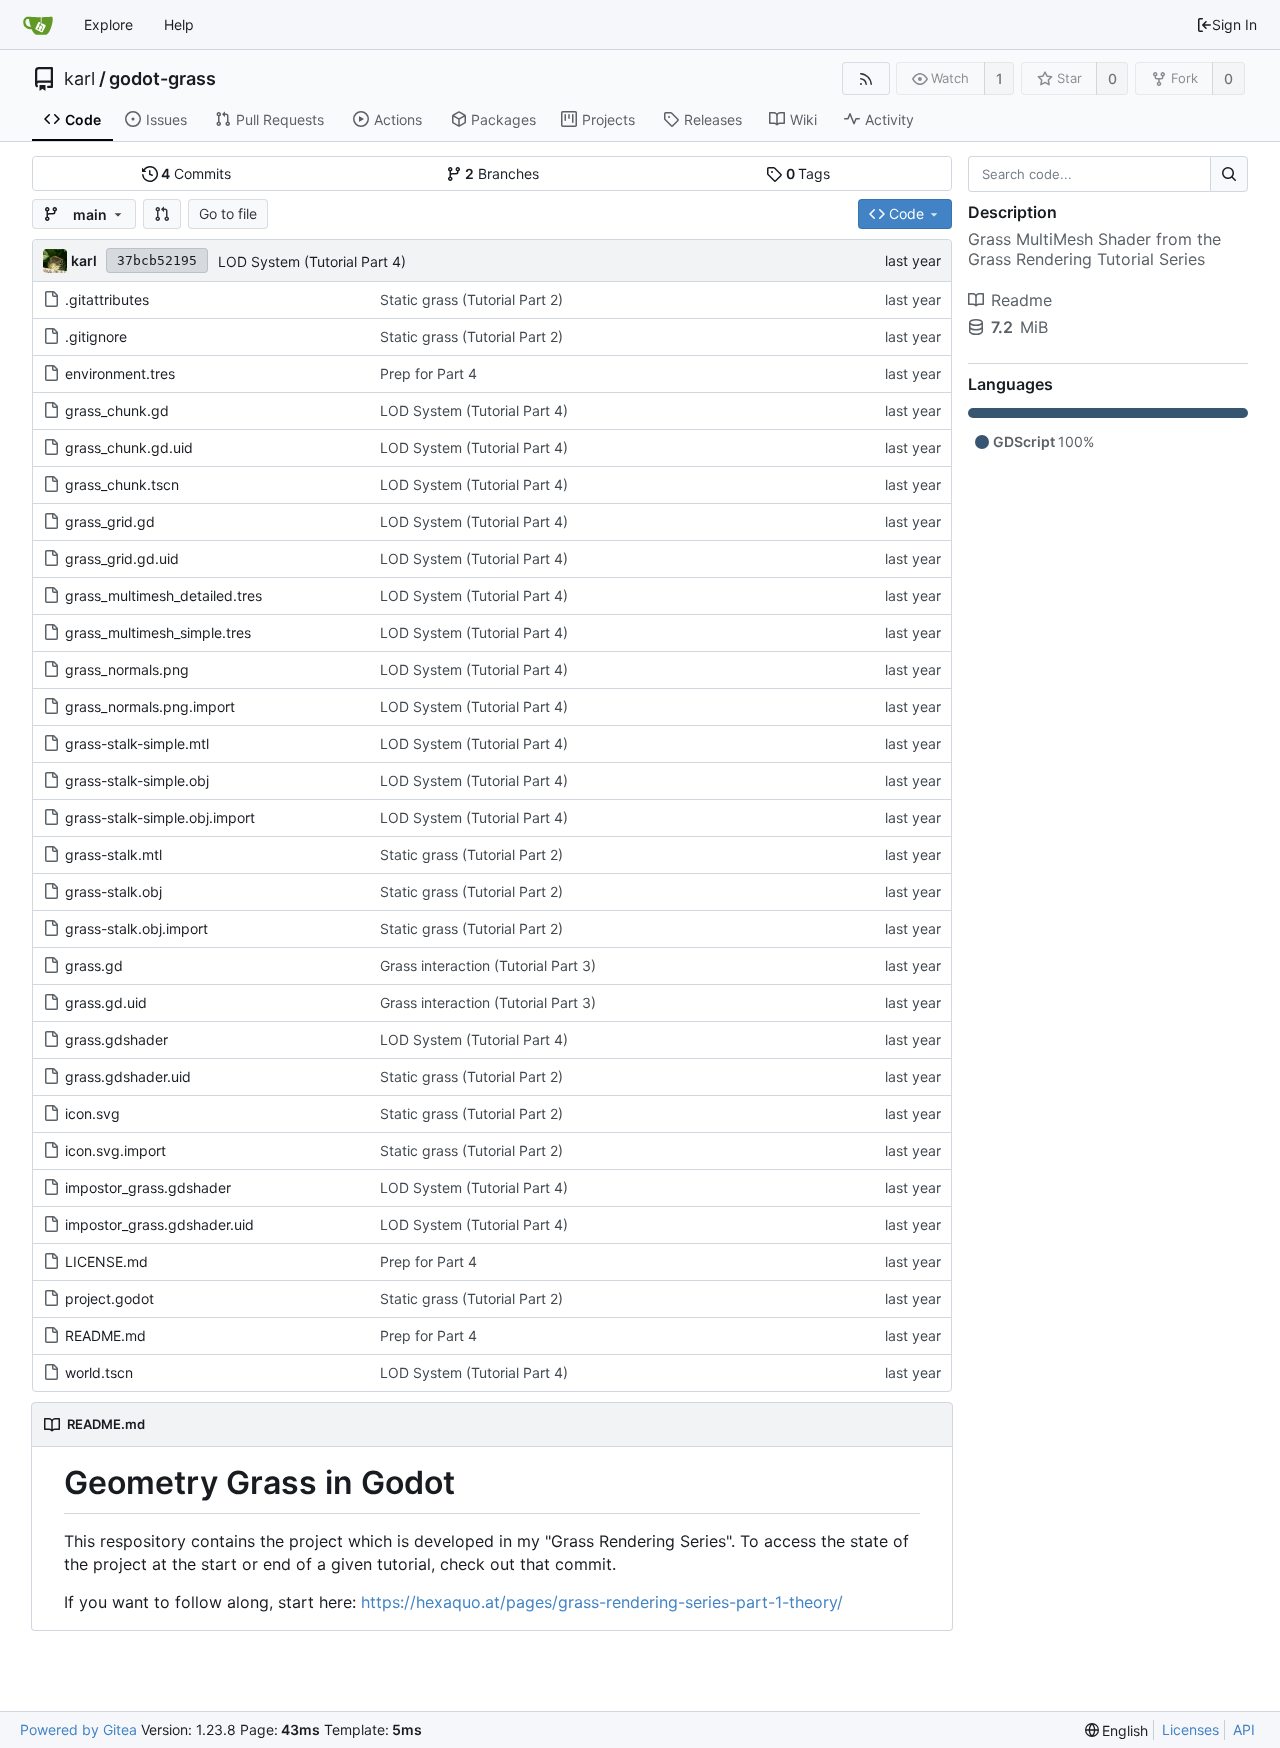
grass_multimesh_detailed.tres (163, 595)
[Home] (38, 25)
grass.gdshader (116, 1039)
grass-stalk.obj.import (136, 928)
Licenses (1190, 1729)
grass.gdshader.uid (128, 1076)
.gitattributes (107, 299)
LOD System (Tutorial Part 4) (312, 261)
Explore (108, 24)
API (1244, 1729)
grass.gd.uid (106, 1002)
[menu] (1117, 1730)
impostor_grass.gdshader (148, 1187)
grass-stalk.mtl (113, 854)
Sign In (1234, 24)
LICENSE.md (106, 1261)
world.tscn (99, 1372)
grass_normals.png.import (150, 706)
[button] (162, 214)
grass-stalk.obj (113, 891)
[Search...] (1229, 174)
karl (79, 79)
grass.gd (94, 965)
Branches (502, 173)
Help (179, 24)
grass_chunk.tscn (122, 484)
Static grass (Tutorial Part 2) (471, 299)
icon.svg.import (115, 1150)
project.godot (109, 1298)
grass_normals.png (127, 669)
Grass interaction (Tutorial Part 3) (488, 965)
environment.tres (120, 373)
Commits (196, 173)
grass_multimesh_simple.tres (158, 632)
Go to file (228, 213)
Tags (808, 173)
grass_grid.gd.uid (122, 558)
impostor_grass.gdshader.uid (159, 1224)
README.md (105, 1335)
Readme (1021, 300)
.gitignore (96, 336)
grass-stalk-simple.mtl (137, 743)
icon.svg (92, 1113)
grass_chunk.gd (117, 410)
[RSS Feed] (865, 78)
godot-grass (162, 79)
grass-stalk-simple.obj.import (160, 817)
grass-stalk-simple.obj (137, 780)
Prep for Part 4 (428, 373)
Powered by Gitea (78, 1729)
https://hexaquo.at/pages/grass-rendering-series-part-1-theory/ (602, 1602)
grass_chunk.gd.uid (129, 447)
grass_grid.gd (110, 521)
